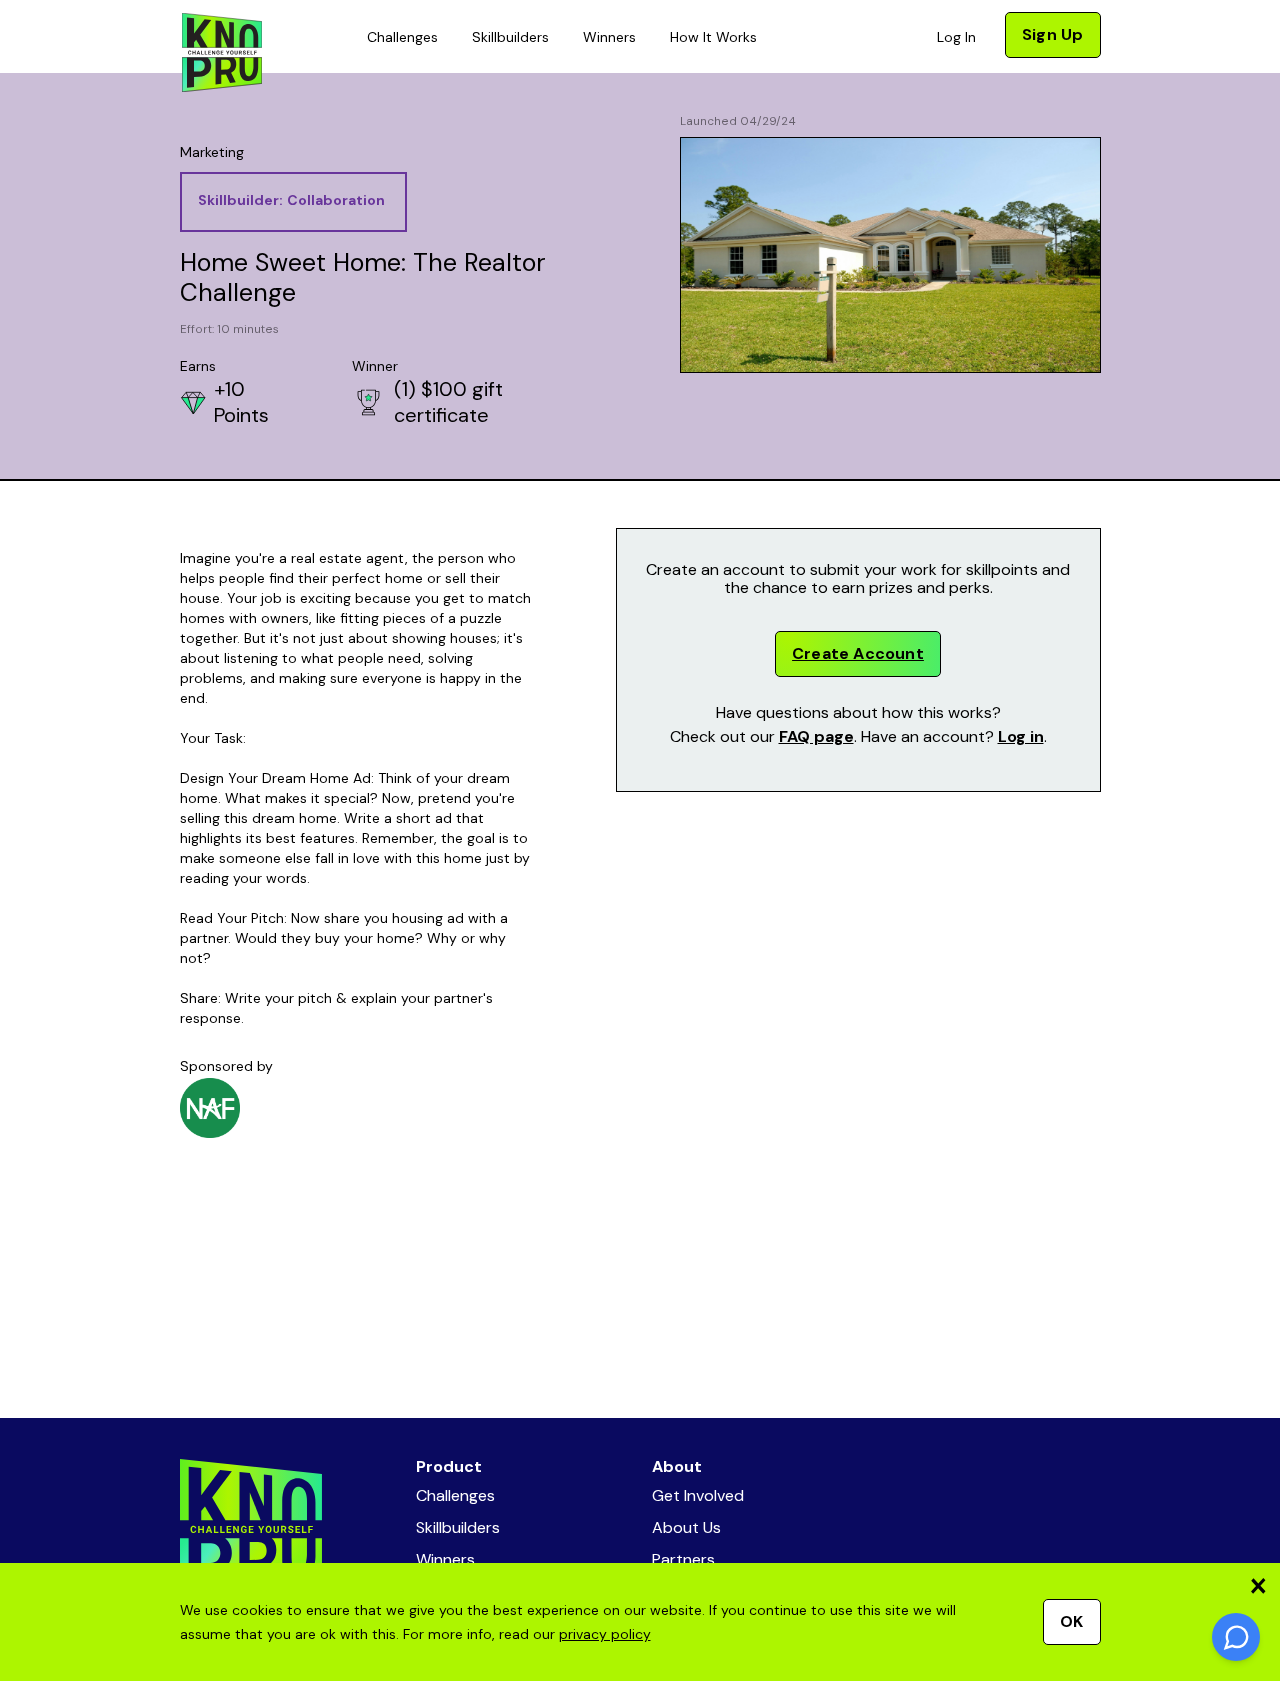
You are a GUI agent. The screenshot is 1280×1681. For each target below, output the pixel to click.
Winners (609, 37)
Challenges (402, 37)
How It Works (713, 37)
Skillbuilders (510, 37)
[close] (1258, 1585)
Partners (683, 1559)
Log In (956, 37)
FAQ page (816, 736)
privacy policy (605, 1634)
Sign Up (1052, 34)
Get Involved (698, 1495)
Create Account (858, 653)
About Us (686, 1527)
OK (1071, 1621)
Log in (1021, 736)
